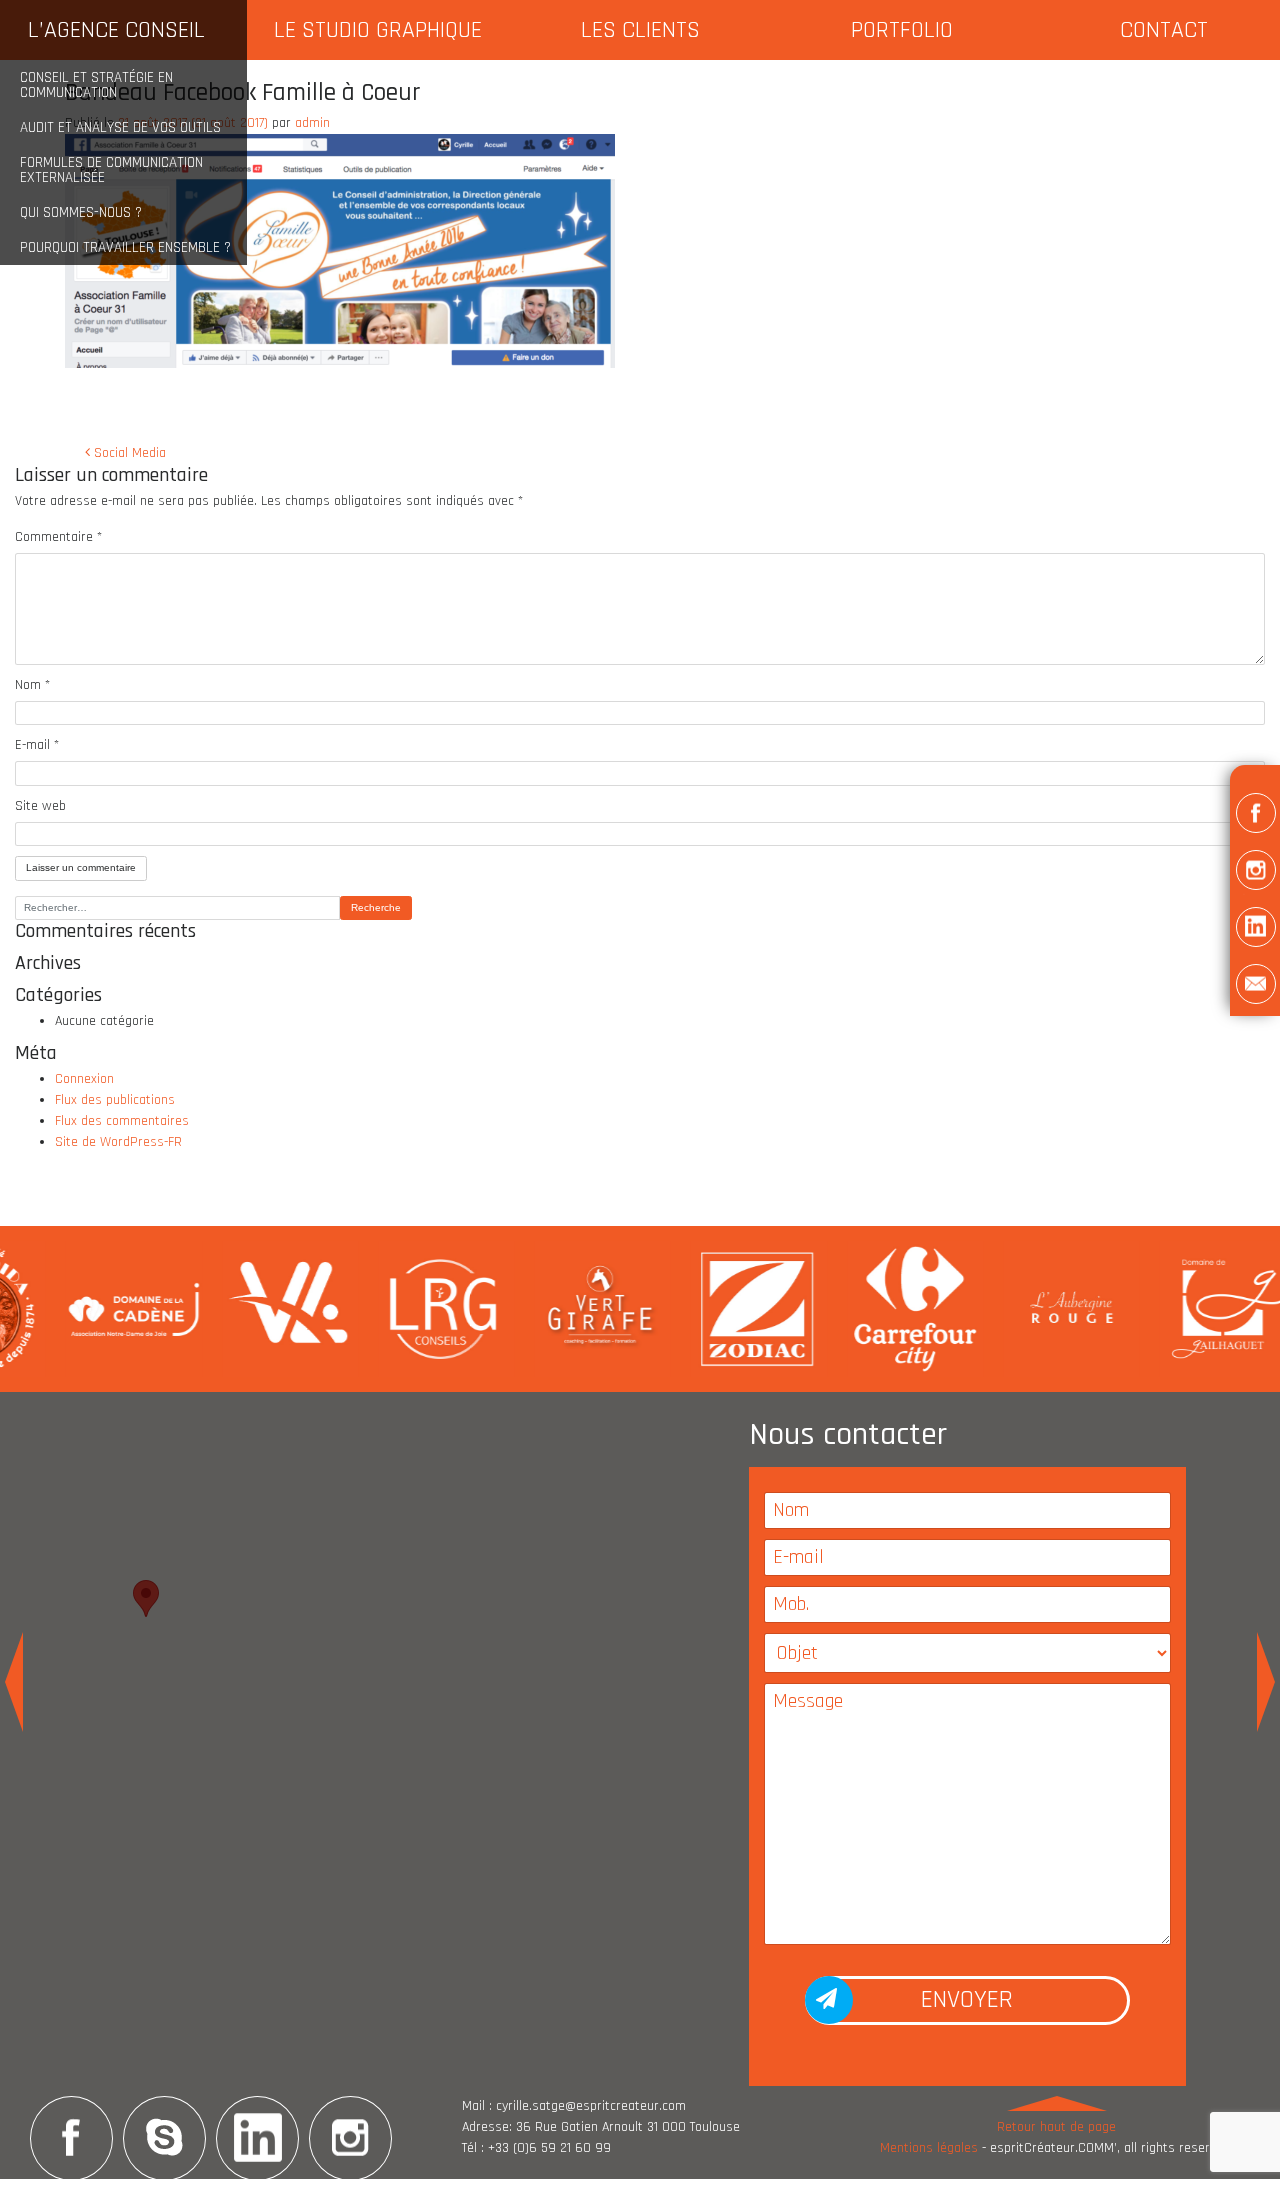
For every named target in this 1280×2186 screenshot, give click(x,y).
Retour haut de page (1056, 2127)
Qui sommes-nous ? (81, 212)
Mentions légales (929, 2148)
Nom (32, 685)
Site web (40, 806)
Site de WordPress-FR (118, 1142)
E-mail (37, 745)
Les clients (640, 30)
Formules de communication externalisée (111, 170)
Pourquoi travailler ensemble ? (125, 247)
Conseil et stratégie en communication (96, 85)
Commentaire (58, 537)
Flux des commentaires (122, 1121)
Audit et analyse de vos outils (120, 127)
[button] (1255, 816)
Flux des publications (115, 1100)
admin (312, 123)
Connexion (84, 1079)
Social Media (128, 453)
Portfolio (902, 30)
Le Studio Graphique (378, 30)
